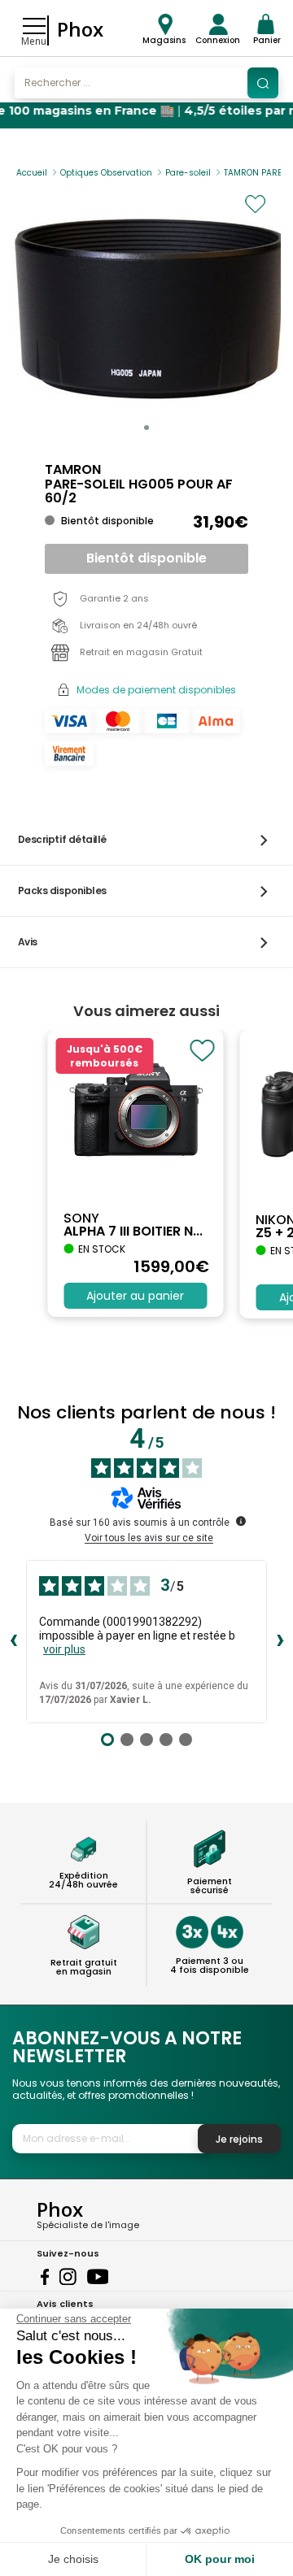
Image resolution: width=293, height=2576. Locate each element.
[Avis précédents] (13, 1641)
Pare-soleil (188, 173)
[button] (146, 428)
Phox (80, 29)
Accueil (32, 173)
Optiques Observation (106, 173)
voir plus (64, 1649)
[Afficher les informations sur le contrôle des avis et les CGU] (241, 1521)
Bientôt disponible (146, 558)
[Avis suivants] (280, 1641)
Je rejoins (239, 2139)
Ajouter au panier (135, 1296)
